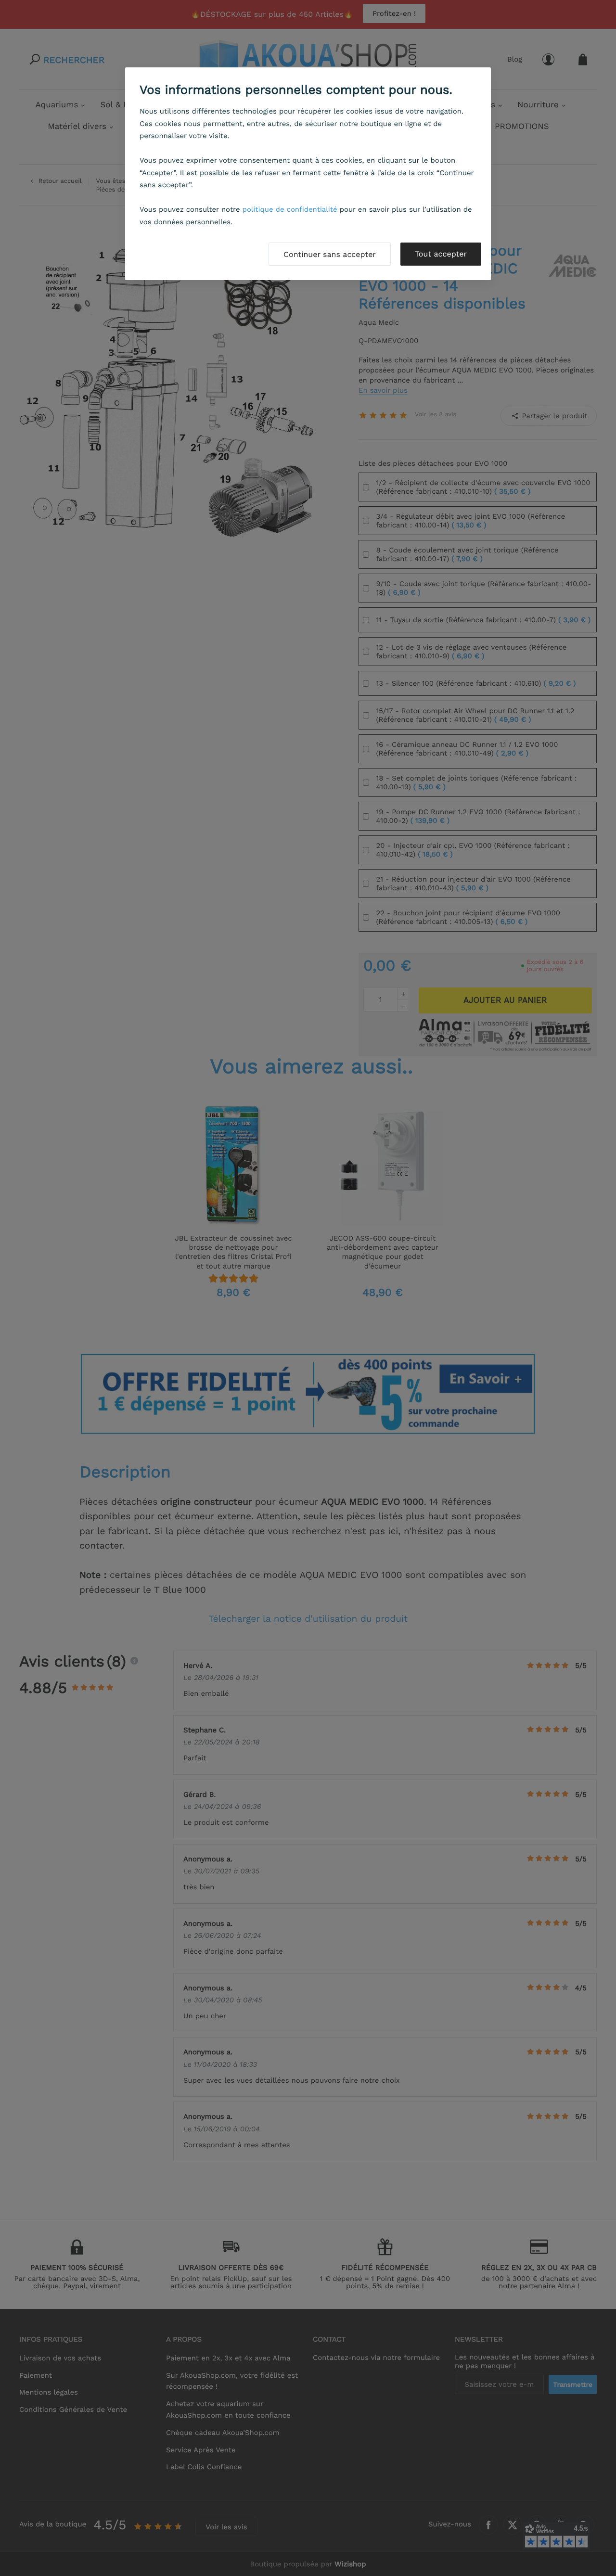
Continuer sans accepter (330, 254)
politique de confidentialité (290, 209)
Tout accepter (441, 254)
